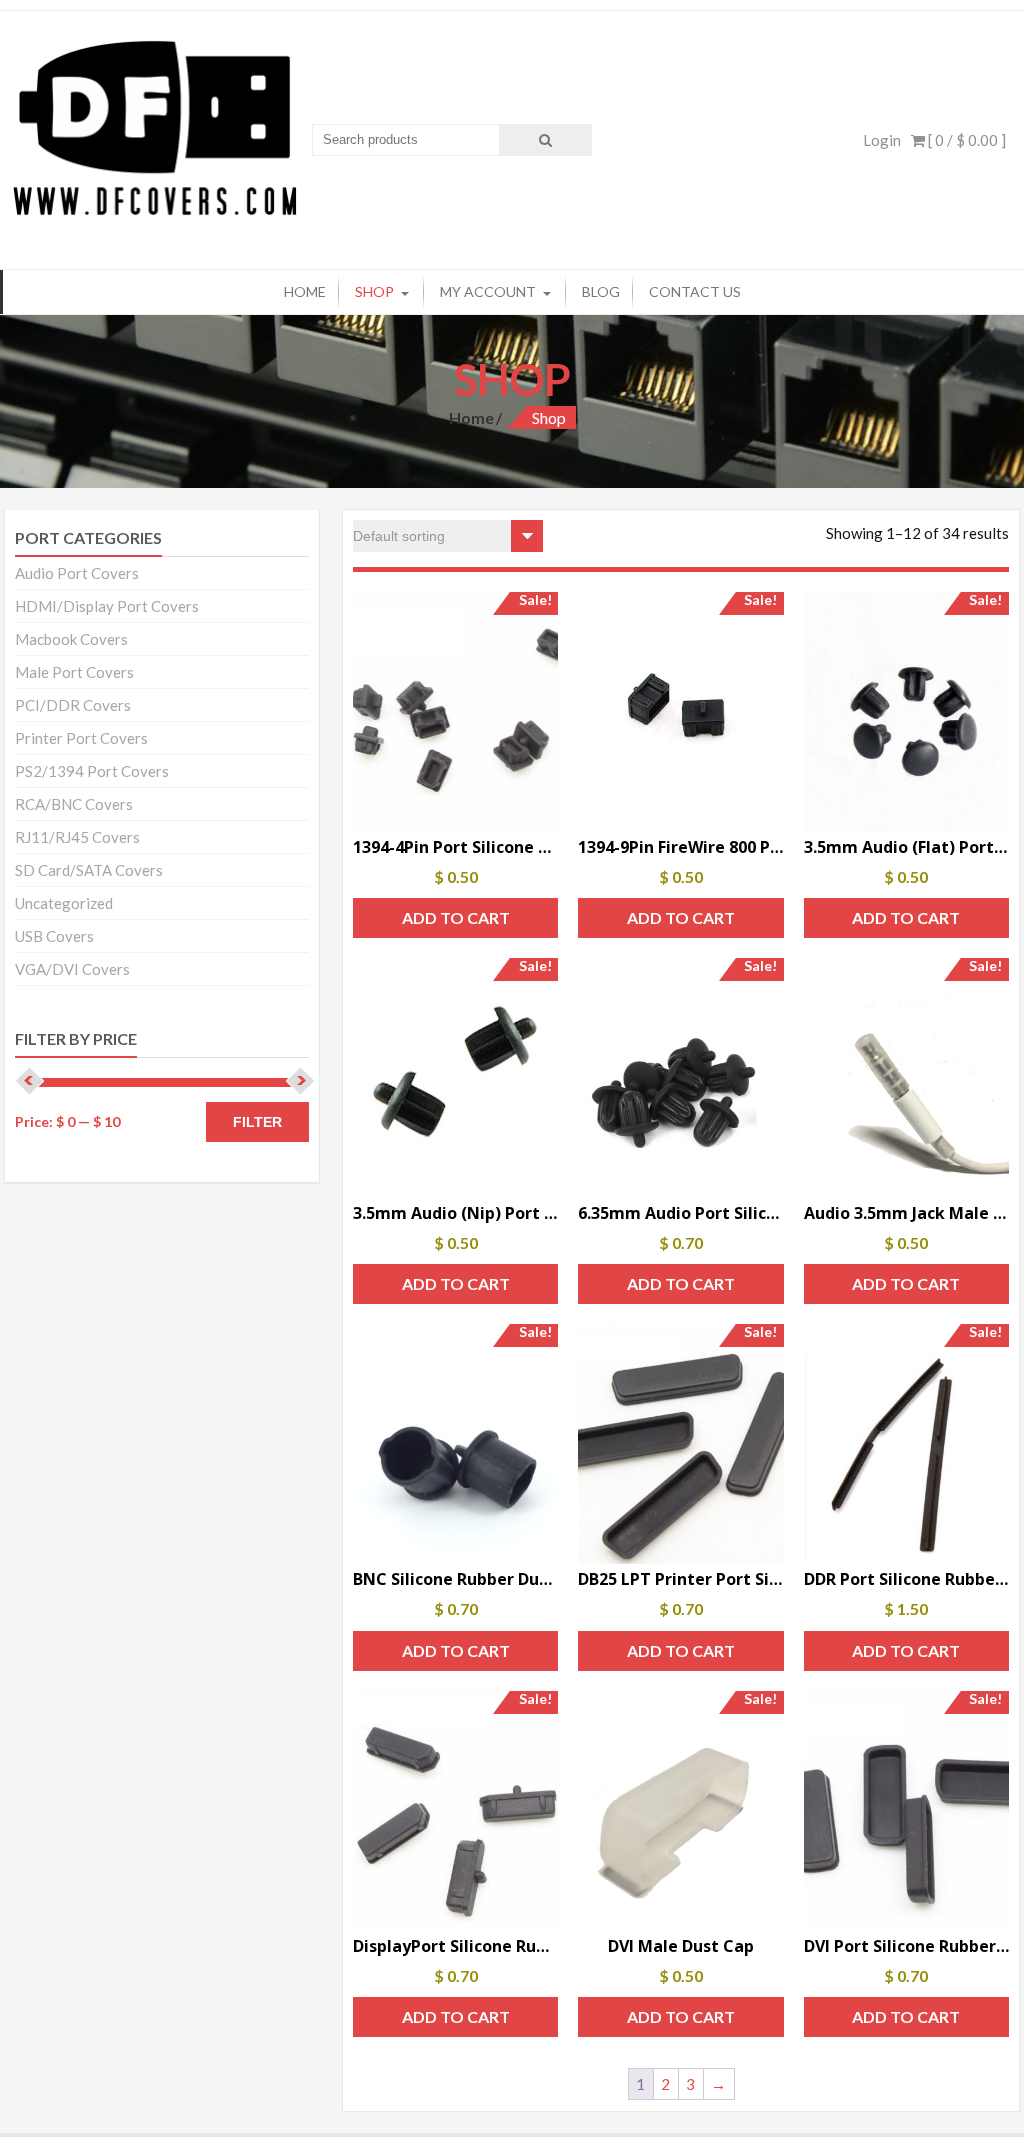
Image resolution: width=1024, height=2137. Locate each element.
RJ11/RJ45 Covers (77, 837)
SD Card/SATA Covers (89, 870)
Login (882, 140)
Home (305, 291)
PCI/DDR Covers (73, 705)
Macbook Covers (71, 639)
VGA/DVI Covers (72, 969)
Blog (601, 291)
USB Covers (54, 936)
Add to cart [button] (456, 917)
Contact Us (695, 291)
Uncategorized (64, 903)
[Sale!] (680, 711)
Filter (257, 1122)
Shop (374, 291)
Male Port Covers (74, 672)
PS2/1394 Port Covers (92, 771)
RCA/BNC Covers (74, 804)
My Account (488, 291)
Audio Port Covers (77, 573)
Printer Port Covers (81, 738)
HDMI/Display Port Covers (107, 606)
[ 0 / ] (965, 140)
